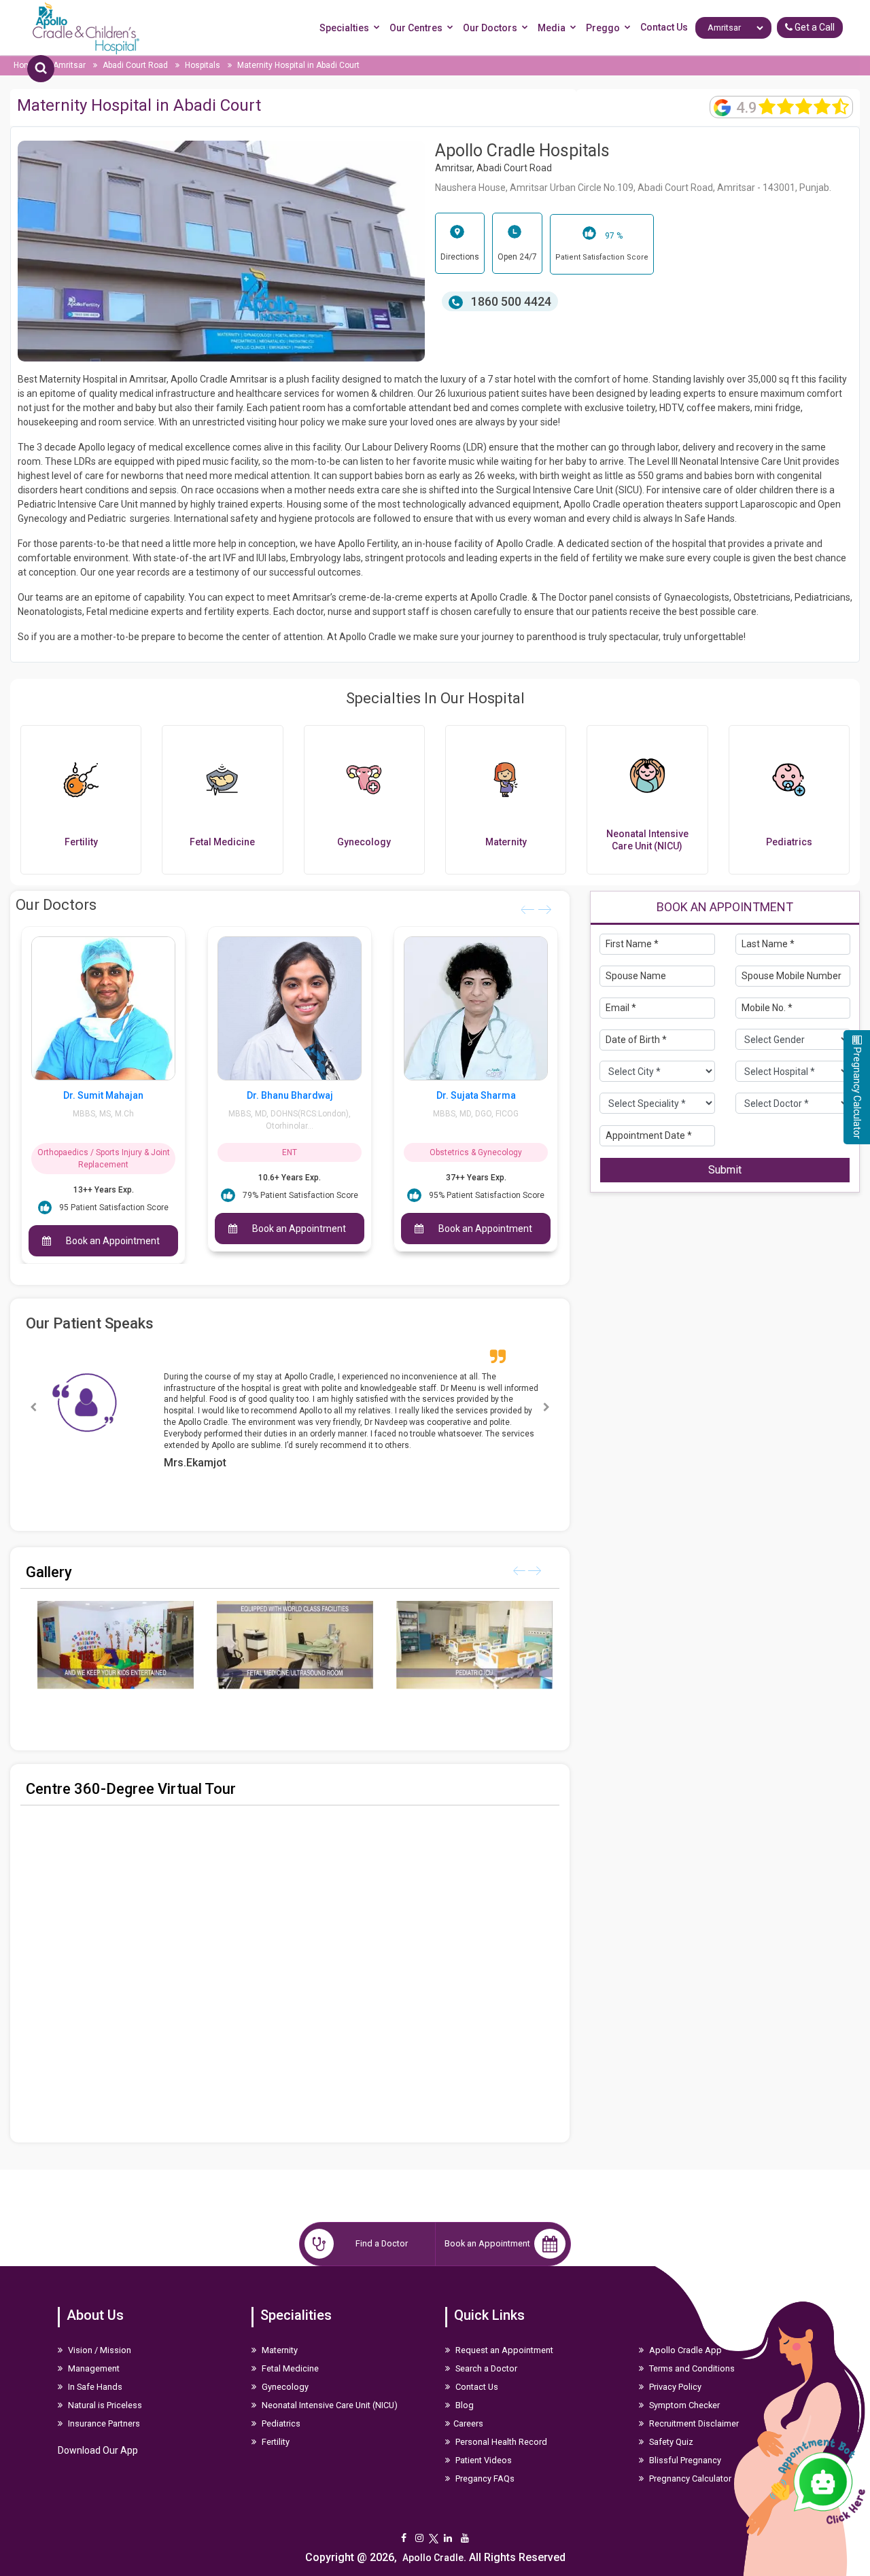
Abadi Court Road (136, 65)
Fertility (275, 2423)
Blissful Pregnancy (684, 2442)
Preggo (603, 28)
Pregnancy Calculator (689, 2460)
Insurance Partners (103, 2405)
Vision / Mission (99, 2332)
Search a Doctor (485, 2350)
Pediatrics (280, 2405)
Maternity (279, 2332)
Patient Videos (483, 2442)
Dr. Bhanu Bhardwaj (104, 1095)
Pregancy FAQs (484, 2460)
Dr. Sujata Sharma (290, 1095)
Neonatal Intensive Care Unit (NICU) (329, 2387)
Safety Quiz (670, 2423)
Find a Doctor (382, 2225)
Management (93, 2350)
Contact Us (664, 27)
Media (552, 28)
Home (26, 65)
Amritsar (70, 65)
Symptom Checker (683, 2387)
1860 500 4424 (510, 301)
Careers (468, 2405)
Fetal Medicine (289, 2350)
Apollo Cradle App (684, 2332)
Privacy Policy (674, 2368)
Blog (464, 2387)
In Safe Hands (94, 2368)
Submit (725, 1169)
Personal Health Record (500, 2423)
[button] (546, 1398)
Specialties (344, 28)
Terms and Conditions (691, 2350)
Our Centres (416, 28)
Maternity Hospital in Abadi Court (298, 65)
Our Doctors (490, 28)
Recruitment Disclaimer (693, 2405)
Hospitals (203, 65)
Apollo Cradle (433, 2539)
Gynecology (284, 2368)
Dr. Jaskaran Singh (476, 1095)
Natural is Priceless (104, 2387)
